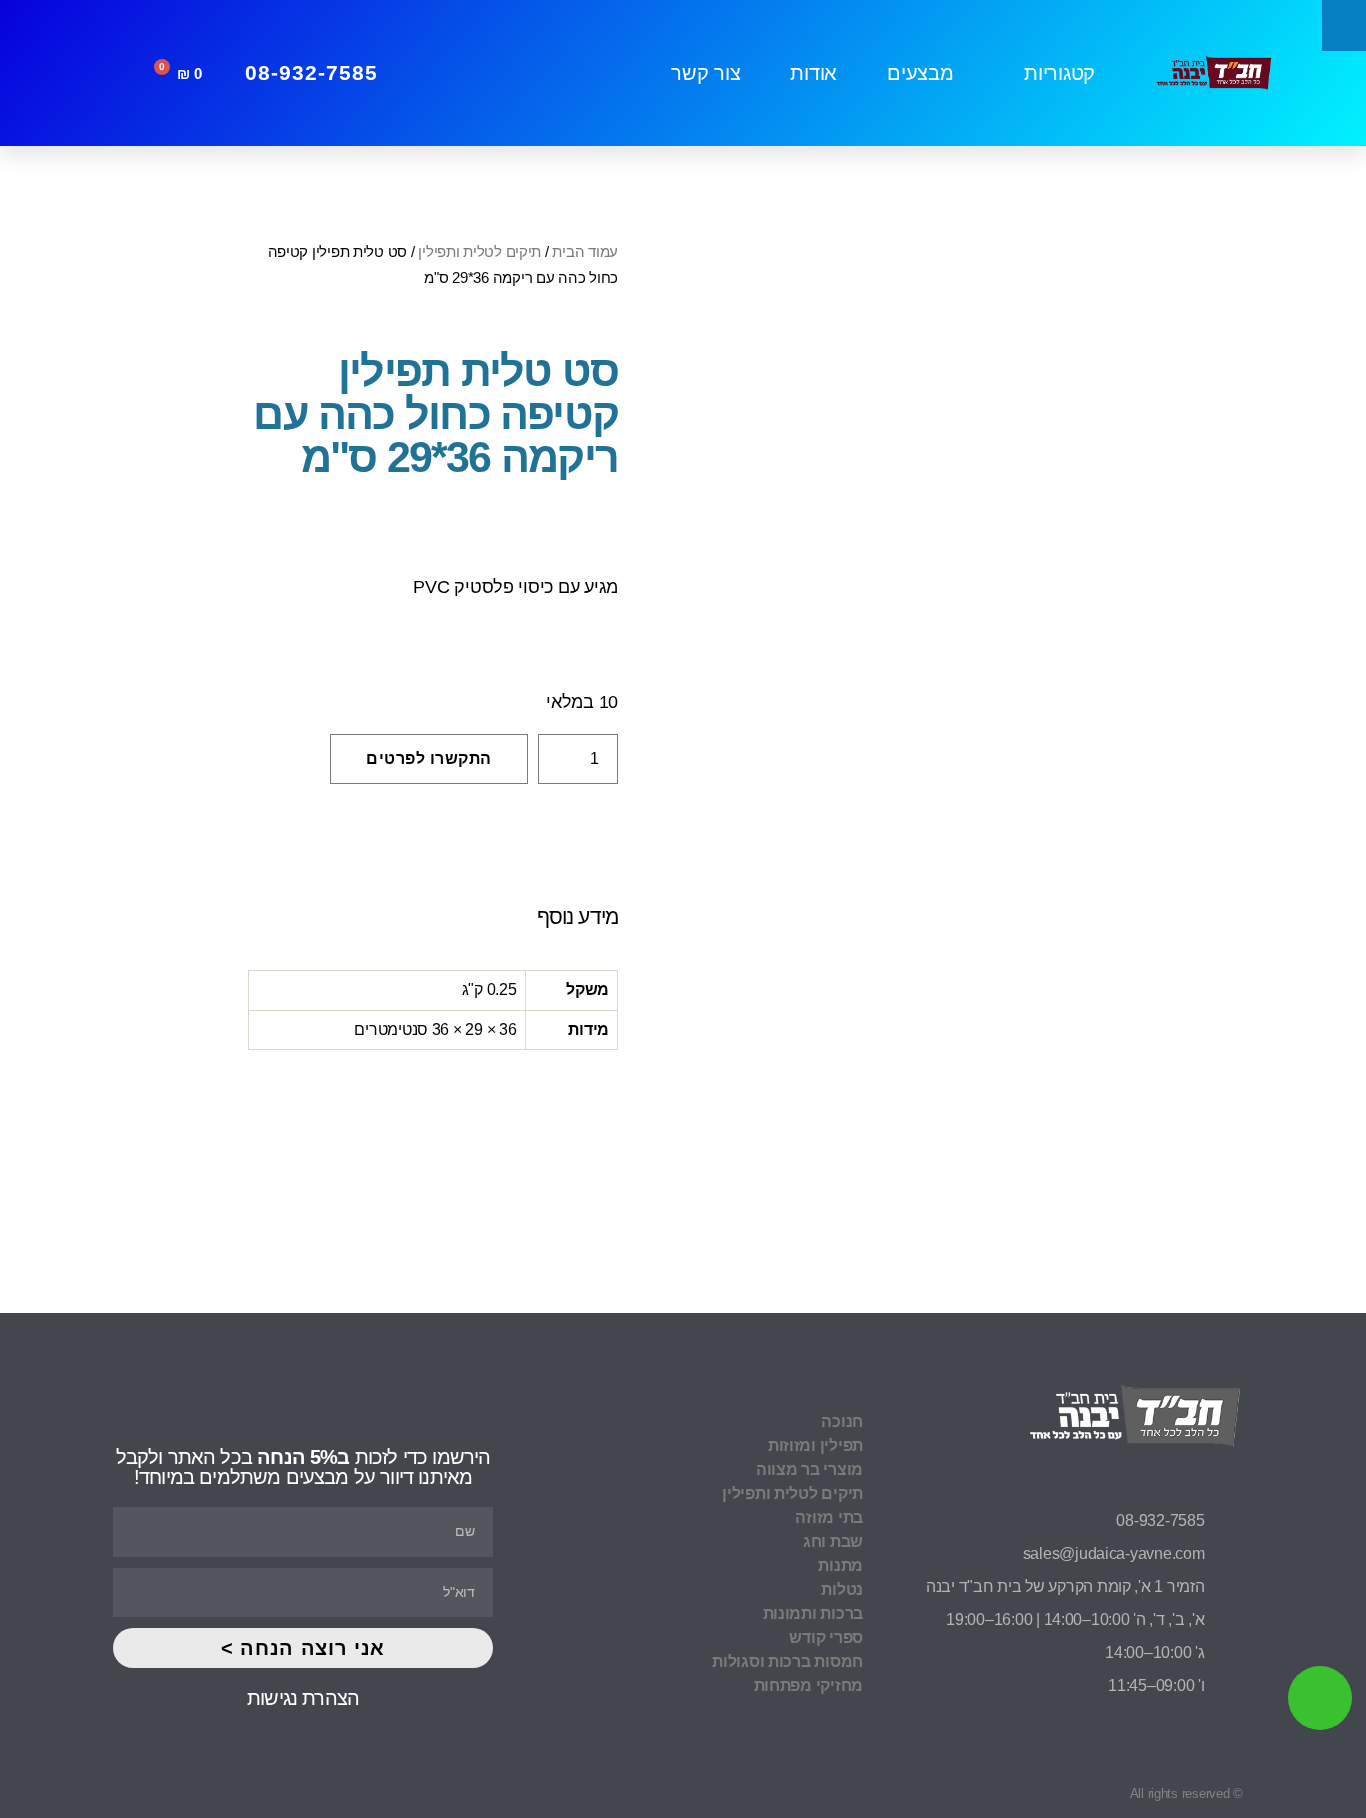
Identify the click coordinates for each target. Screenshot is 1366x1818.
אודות (813, 73)
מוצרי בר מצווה (809, 1469)
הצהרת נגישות (303, 1698)
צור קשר (705, 73)
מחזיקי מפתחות (808, 1685)
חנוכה (842, 1421)
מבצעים (920, 73)
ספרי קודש (826, 1637)
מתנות (840, 1565)
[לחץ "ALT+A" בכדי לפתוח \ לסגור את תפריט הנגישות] (1344, 25)
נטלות (842, 1589)
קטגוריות (1059, 73)
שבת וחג (833, 1541)
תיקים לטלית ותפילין (479, 251)
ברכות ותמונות (813, 1613)
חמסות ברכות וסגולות (787, 1661)
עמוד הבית (585, 251)
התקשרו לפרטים (429, 758)
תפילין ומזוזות (815, 1445)
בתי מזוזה (829, 1517)
